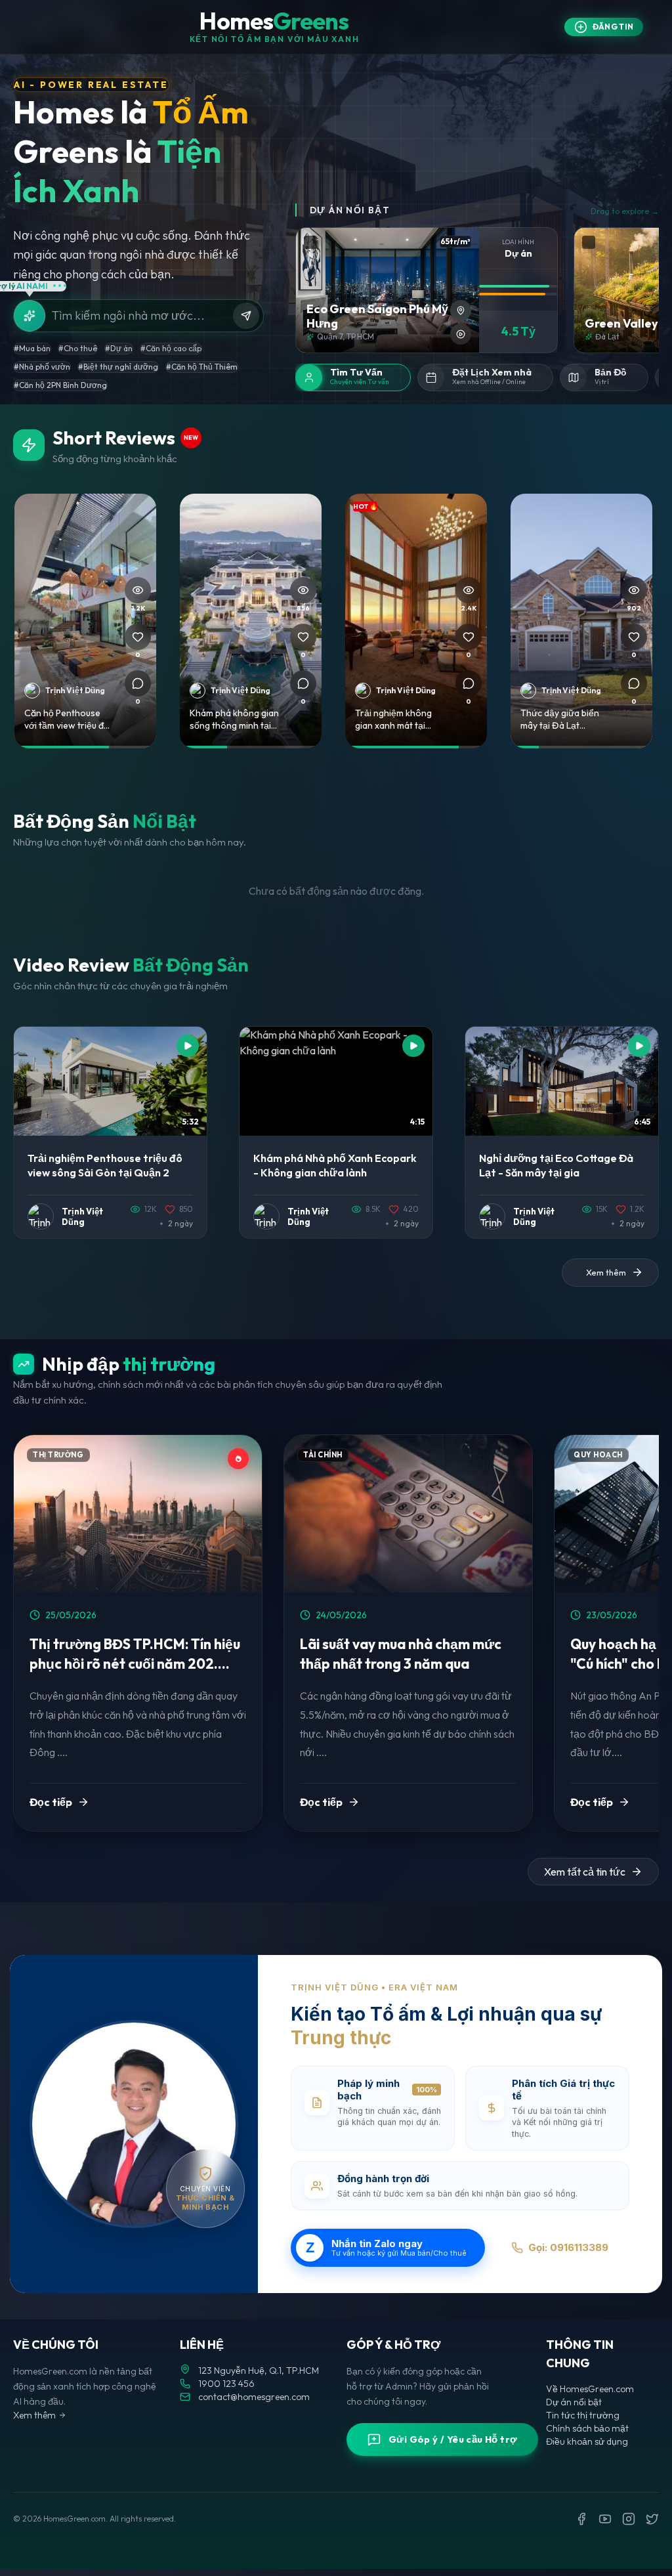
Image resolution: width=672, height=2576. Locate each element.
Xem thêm (34, 2415)
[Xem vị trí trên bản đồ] (461, 311)
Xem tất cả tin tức (585, 1872)
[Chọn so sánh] (310, 242)
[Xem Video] (461, 334)
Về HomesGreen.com (590, 2389)
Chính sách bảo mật (587, 2428)
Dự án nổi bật (574, 2402)
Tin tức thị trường (583, 2415)
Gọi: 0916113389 (568, 2247)
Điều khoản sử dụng (587, 2441)
